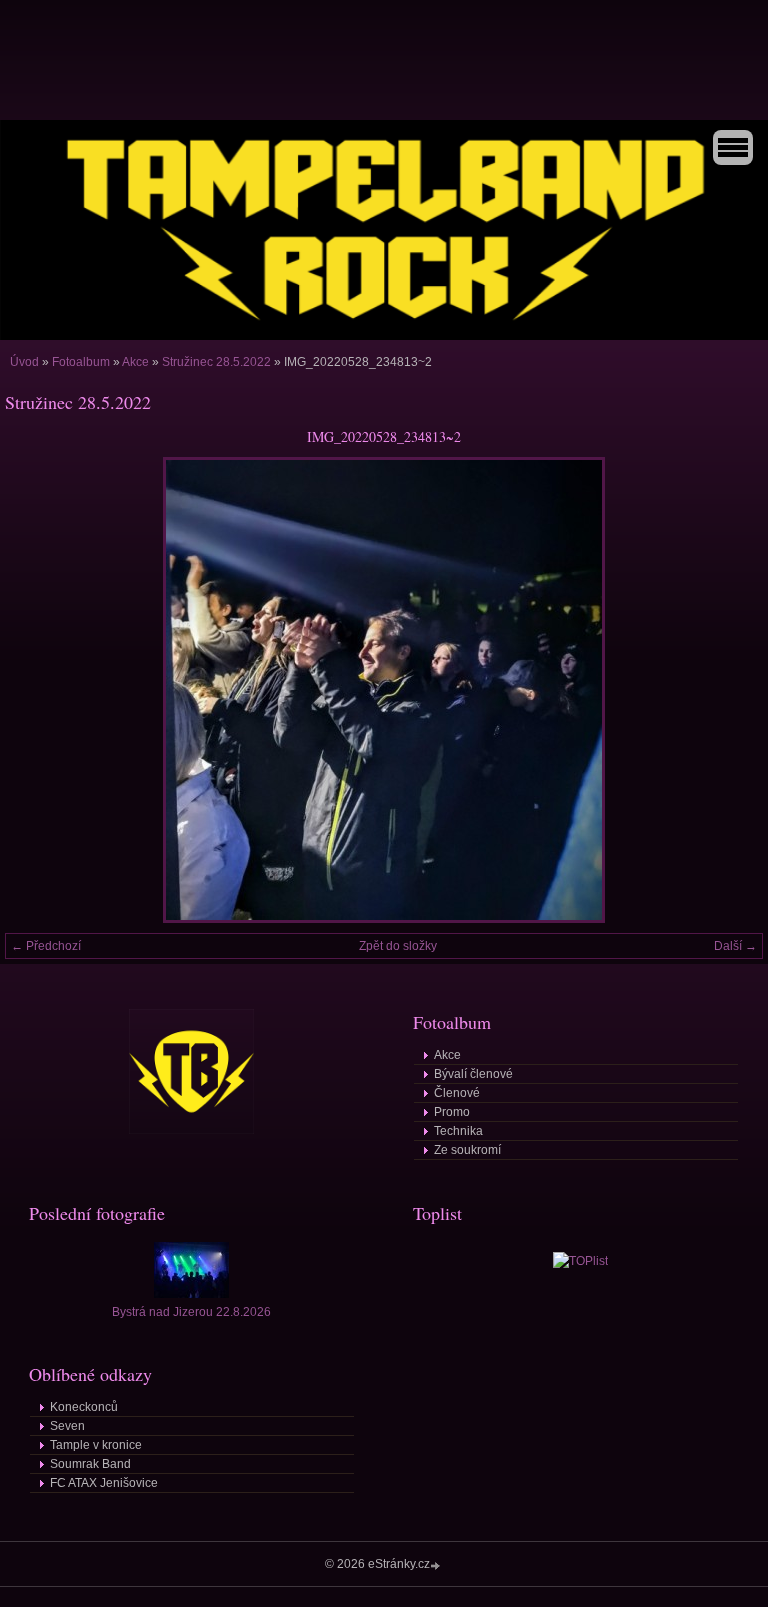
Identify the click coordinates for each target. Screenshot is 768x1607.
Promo (452, 1112)
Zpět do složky (398, 946)
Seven (67, 1426)
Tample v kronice (96, 1445)
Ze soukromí (467, 1150)
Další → (735, 946)
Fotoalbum (81, 362)
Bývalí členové (473, 1074)
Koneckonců (84, 1407)
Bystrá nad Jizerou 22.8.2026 (191, 1312)
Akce (135, 362)
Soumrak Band (90, 1464)
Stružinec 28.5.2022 (216, 362)
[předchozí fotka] (37, 690)
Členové (457, 1093)
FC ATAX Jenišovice (104, 1483)
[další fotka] (730, 690)
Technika (458, 1131)
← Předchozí (46, 946)
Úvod (24, 362)
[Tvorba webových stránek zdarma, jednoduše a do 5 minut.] (437, 1565)
